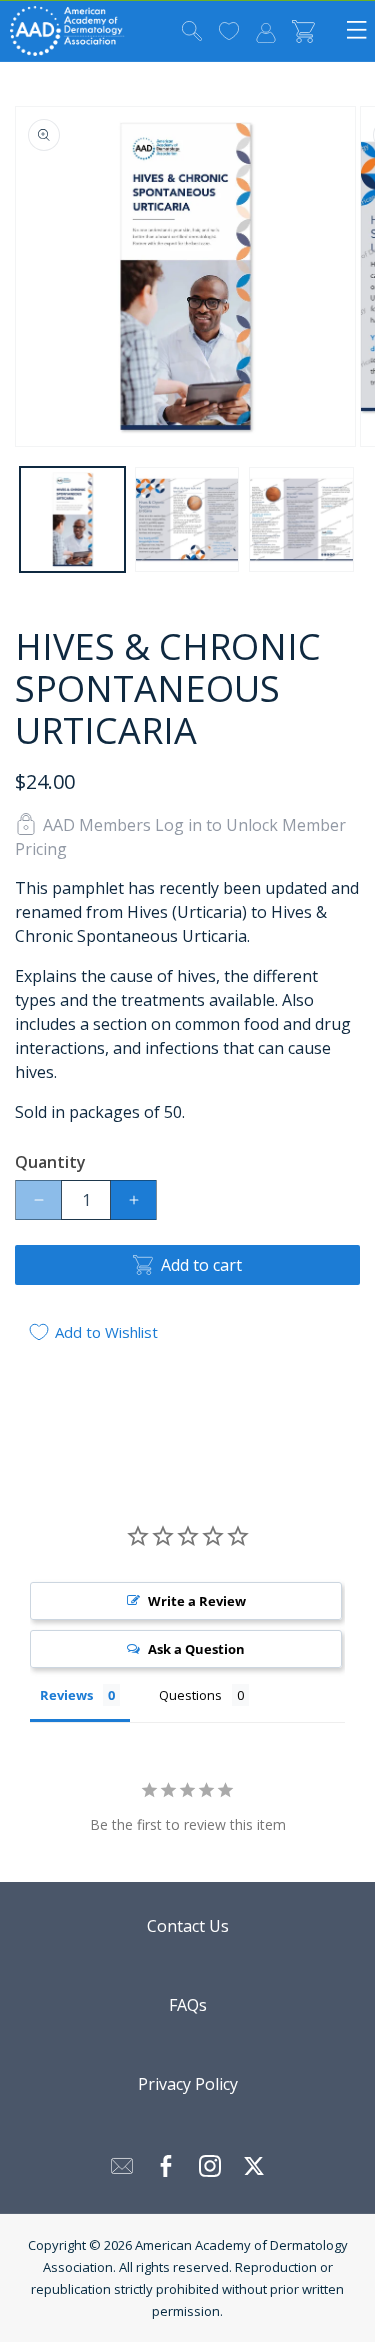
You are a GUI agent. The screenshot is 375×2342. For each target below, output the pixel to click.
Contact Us (188, 1926)
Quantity (50, 1162)
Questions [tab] (190, 1695)
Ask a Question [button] (196, 1649)
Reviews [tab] (66, 1695)
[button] (192, 31)
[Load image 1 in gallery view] (72, 519)
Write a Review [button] (197, 1601)
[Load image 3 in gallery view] (301, 519)
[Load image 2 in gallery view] (187, 519)
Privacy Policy (188, 2084)
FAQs (188, 2005)
